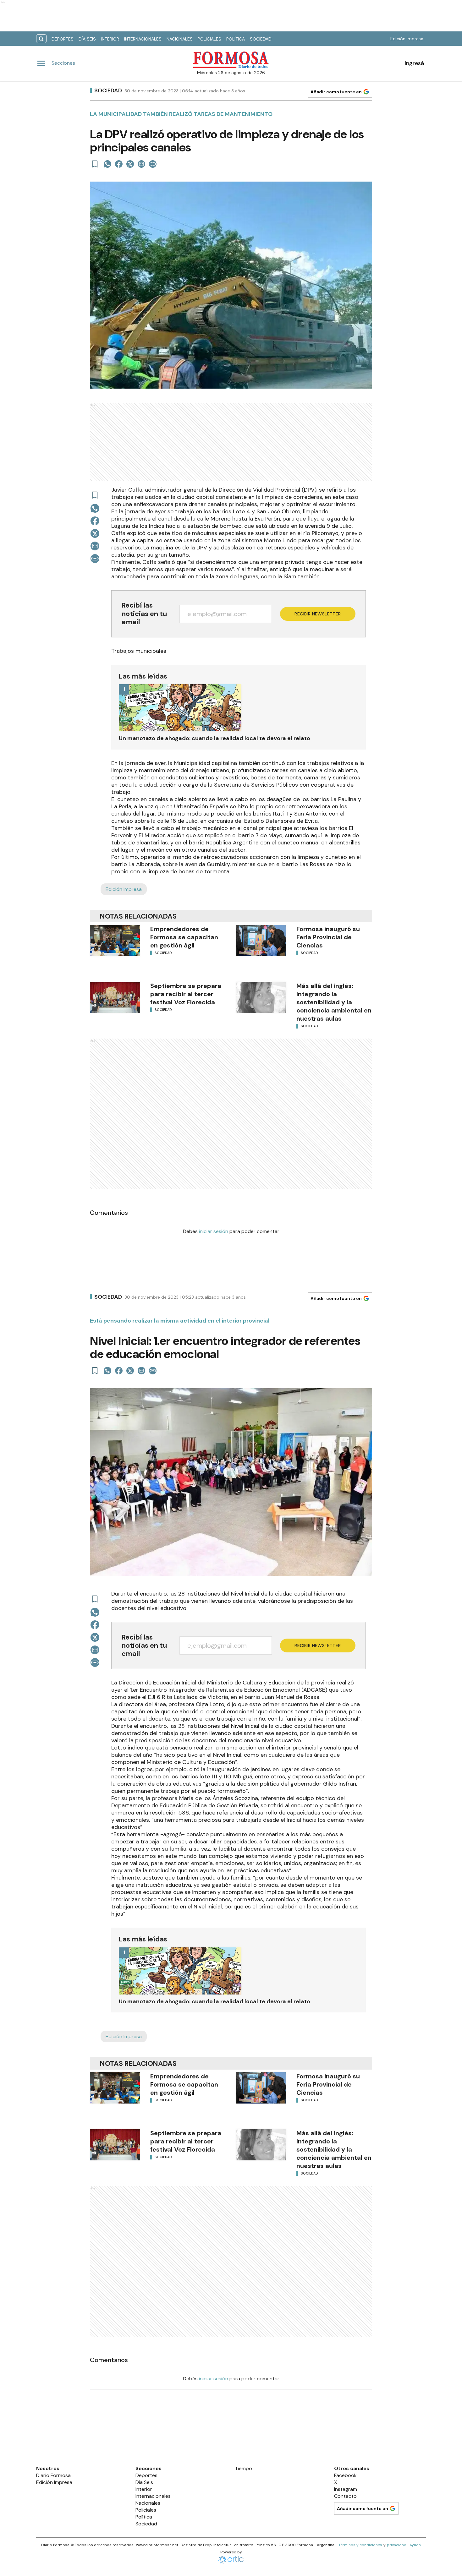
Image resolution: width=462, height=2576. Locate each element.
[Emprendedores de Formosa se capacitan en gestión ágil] (115, 941)
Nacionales (180, 39)
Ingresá (414, 63)
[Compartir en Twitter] (130, 164)
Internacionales (143, 39)
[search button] (41, 39)
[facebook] (119, 164)
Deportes (63, 39)
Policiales (209, 39)
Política (236, 39)
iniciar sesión (214, 1231)
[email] (141, 164)
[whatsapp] (107, 164)
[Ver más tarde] (95, 164)
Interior (110, 39)
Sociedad (261, 39)
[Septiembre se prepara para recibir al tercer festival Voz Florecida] (115, 997)
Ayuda (415, 2545)
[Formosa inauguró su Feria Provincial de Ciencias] (261, 941)
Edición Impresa (407, 39)
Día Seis (87, 39)
